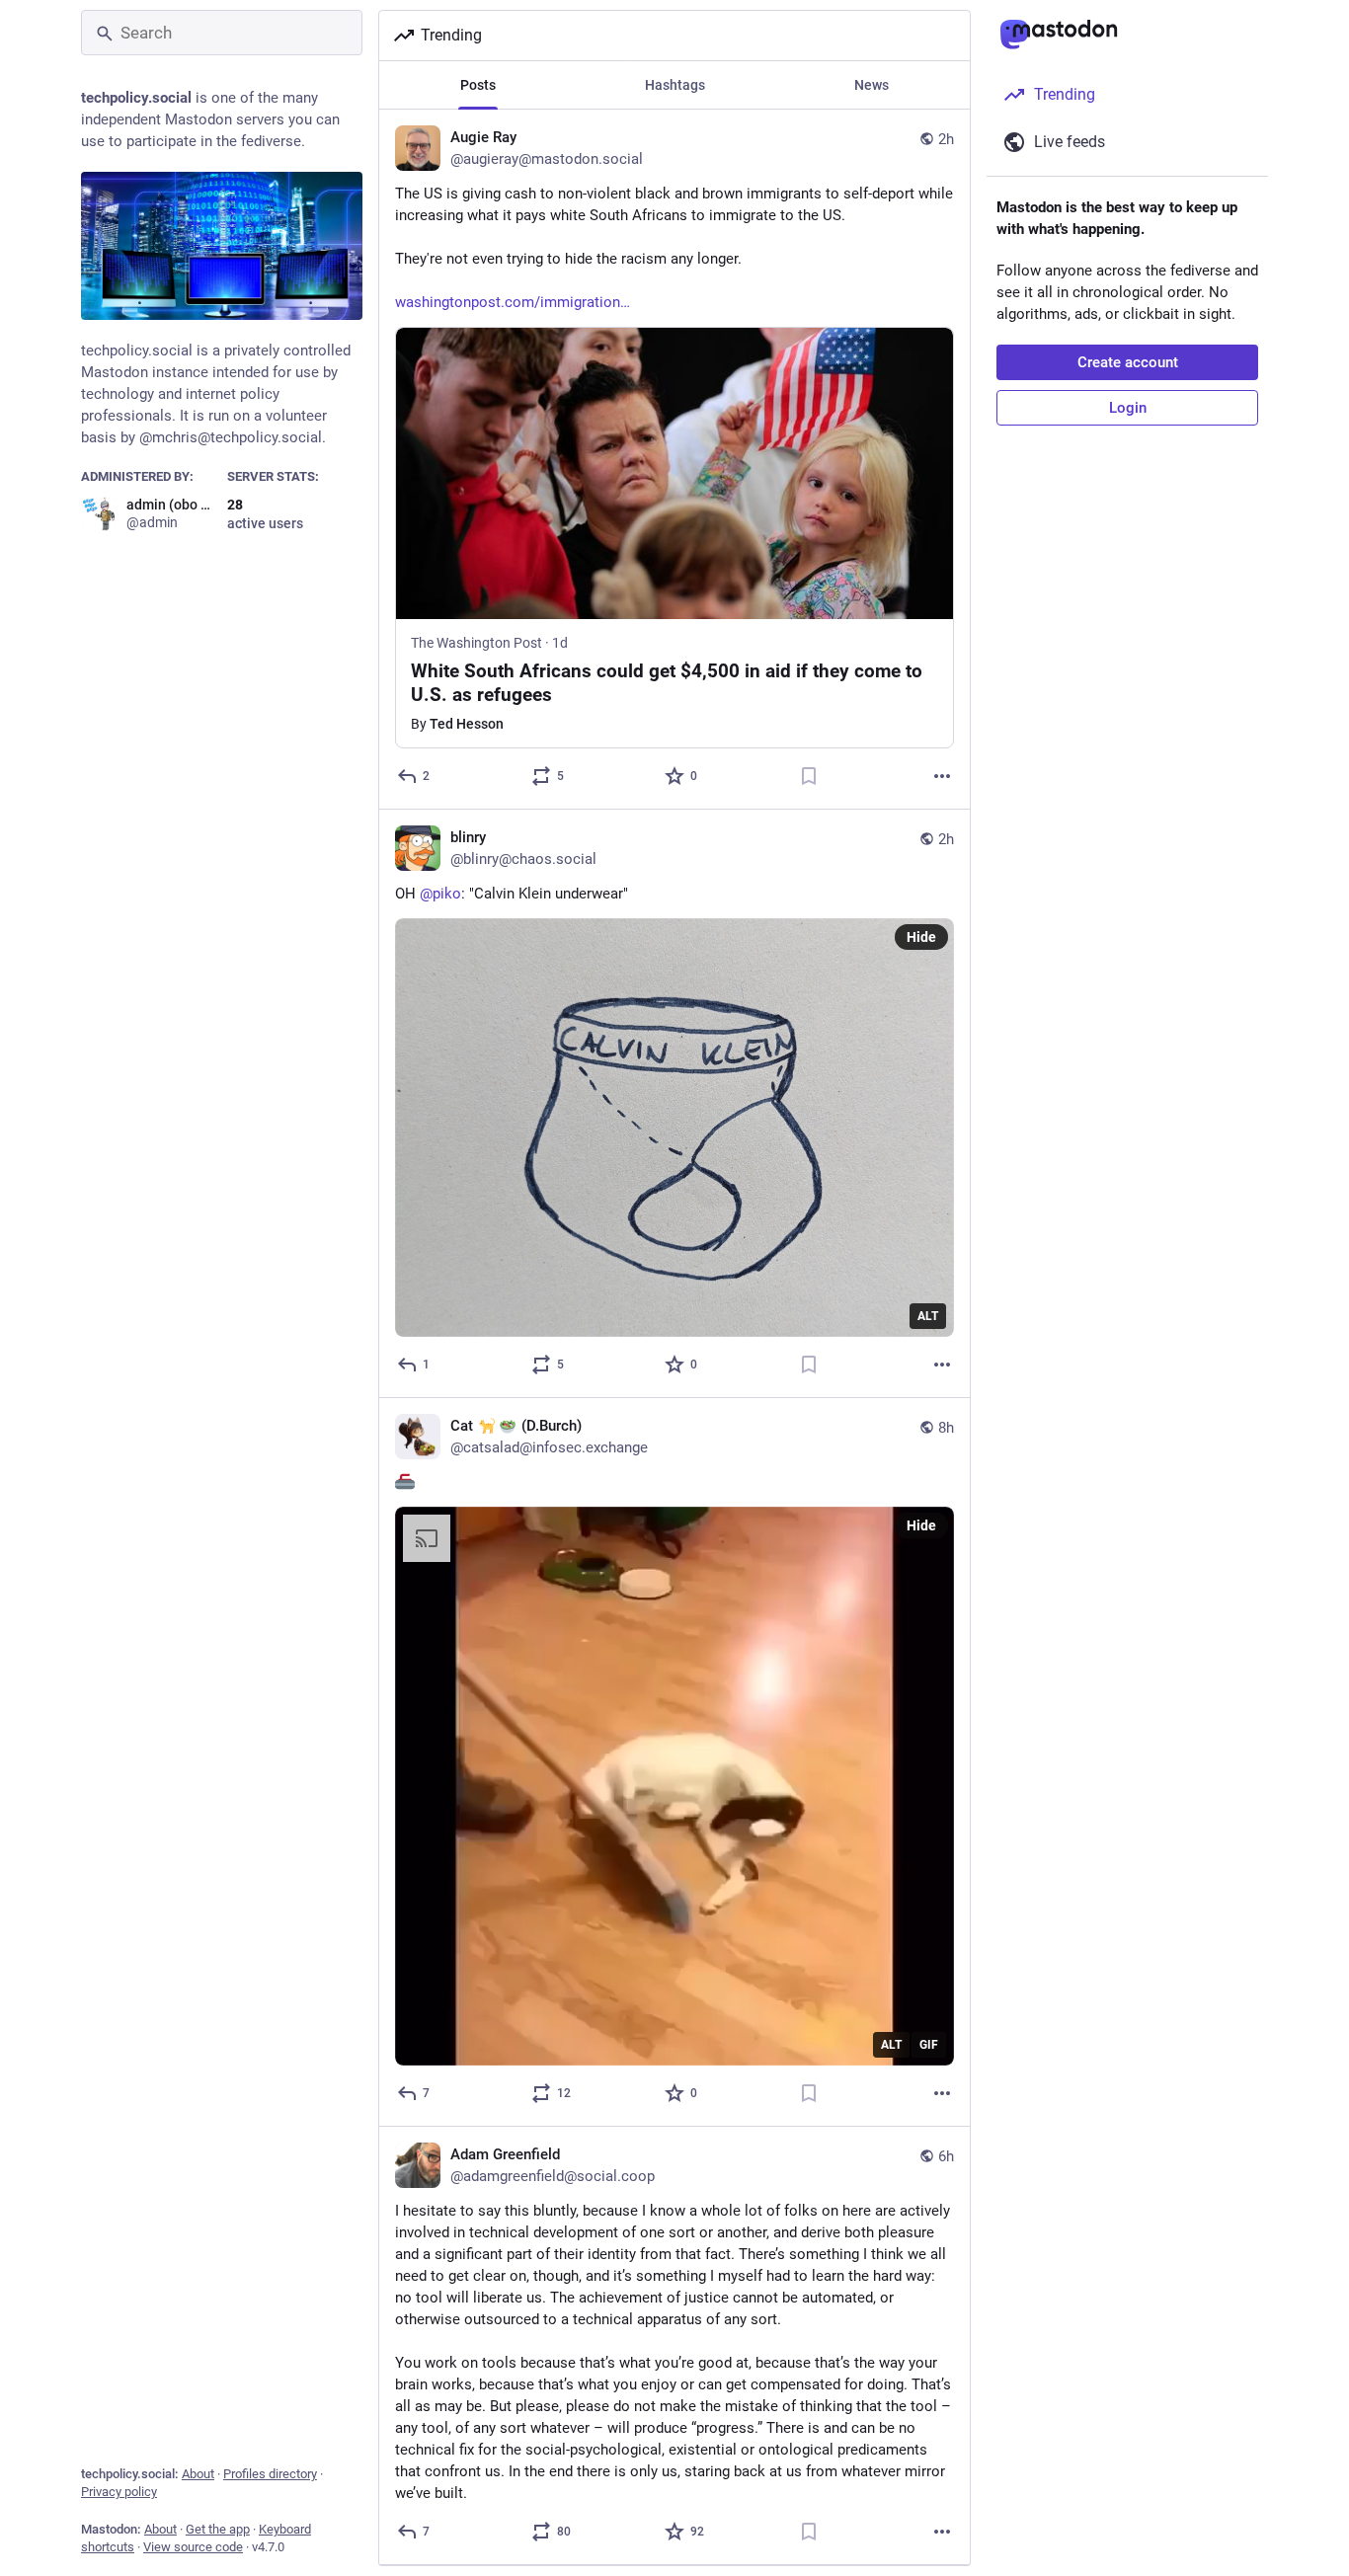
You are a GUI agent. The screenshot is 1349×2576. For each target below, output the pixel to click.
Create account (1128, 362)
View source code (193, 2547)
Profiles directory (270, 2474)
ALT (928, 1316)
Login (1128, 408)
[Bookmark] (809, 776)
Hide (921, 937)
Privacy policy (119, 2492)
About (198, 2474)
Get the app (218, 2529)
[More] (942, 776)
